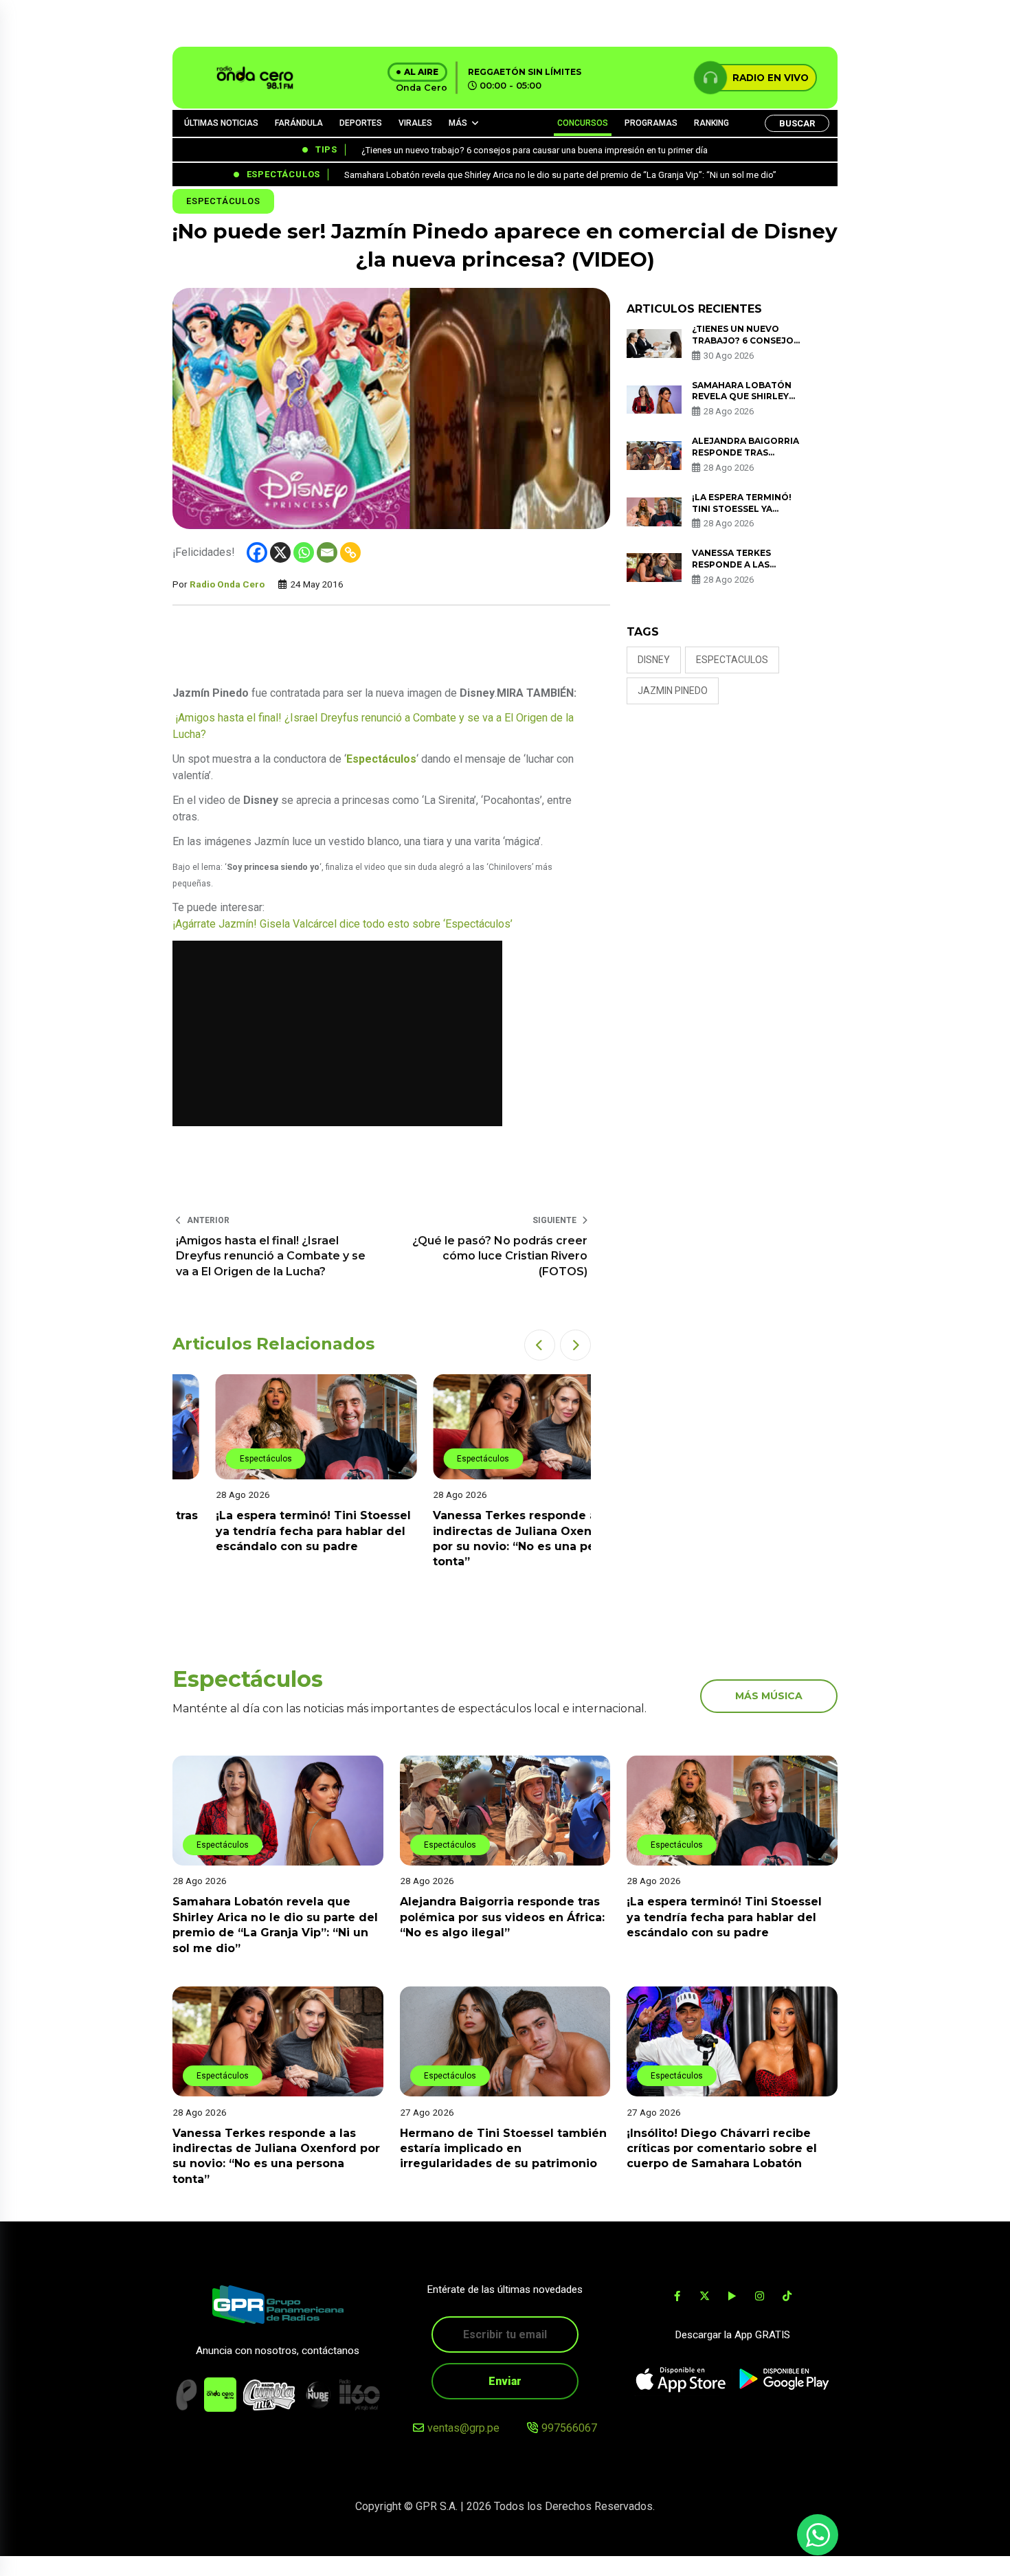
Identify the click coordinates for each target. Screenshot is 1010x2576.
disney (654, 660)
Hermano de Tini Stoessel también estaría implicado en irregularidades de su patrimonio (503, 2148)
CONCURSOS (583, 123)
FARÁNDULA (299, 123)
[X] (280, 552)
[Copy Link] (350, 552)
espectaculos (732, 660)
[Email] (327, 552)
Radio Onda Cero (227, 584)
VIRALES (415, 123)
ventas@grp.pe (463, 2428)
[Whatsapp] (304, 552)
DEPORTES (361, 123)
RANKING (711, 123)
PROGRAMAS (651, 123)
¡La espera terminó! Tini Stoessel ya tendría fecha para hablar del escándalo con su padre (270, 1531)
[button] (540, 1345)
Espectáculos (223, 201)
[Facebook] (257, 552)
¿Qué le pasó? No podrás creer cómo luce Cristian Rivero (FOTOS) (500, 1256)
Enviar (505, 2381)
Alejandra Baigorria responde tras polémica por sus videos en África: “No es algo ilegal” (502, 1917)
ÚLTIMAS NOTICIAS (221, 123)
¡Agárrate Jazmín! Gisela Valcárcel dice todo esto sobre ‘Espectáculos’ (343, 924)
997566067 (569, 2428)
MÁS (458, 123)
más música (769, 1696)
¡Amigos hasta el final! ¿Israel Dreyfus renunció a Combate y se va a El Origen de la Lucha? (373, 726)
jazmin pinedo (673, 691)
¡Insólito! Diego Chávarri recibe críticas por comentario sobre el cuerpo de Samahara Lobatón (722, 2148)
